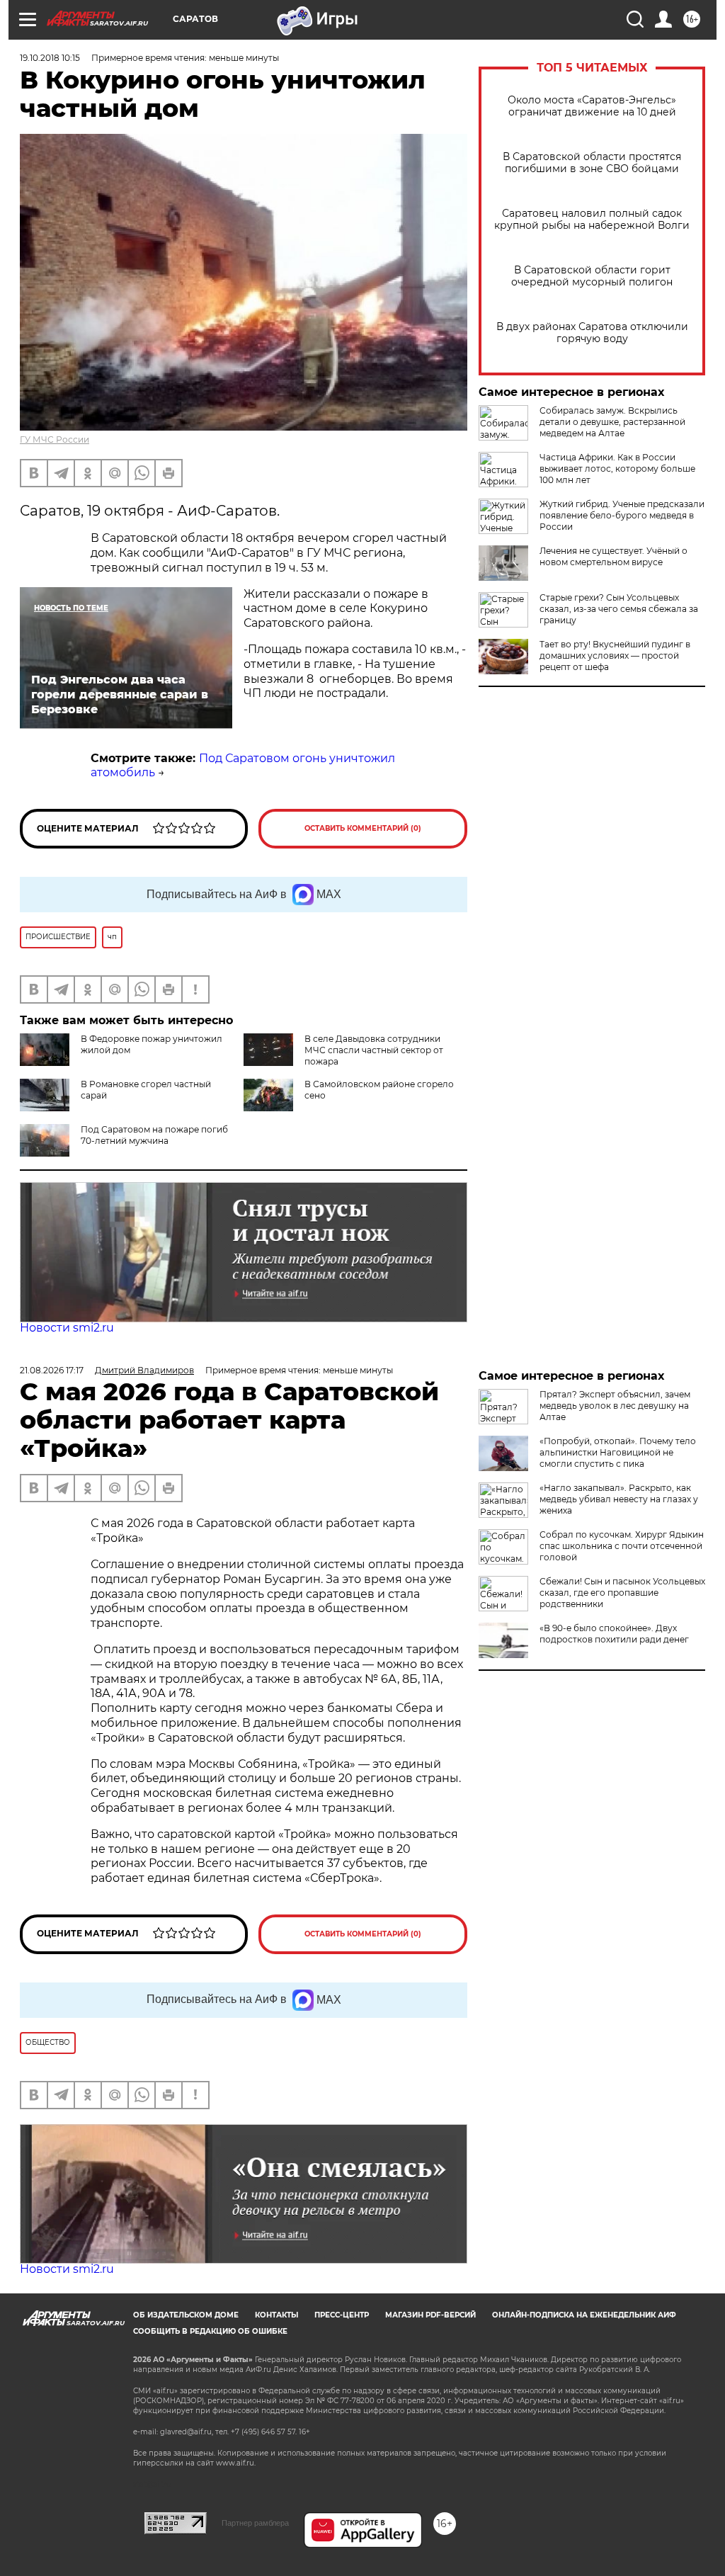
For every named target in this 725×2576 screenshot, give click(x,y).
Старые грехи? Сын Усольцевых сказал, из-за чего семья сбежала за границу (619, 609)
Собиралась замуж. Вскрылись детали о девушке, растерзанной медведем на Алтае (612, 422)
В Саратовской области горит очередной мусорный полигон (592, 276)
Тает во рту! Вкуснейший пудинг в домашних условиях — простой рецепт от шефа (615, 656)
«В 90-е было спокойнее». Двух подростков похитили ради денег (614, 1634)
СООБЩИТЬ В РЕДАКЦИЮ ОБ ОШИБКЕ (210, 2331)
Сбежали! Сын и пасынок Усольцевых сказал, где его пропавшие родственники (622, 1593)
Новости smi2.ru (67, 1328)
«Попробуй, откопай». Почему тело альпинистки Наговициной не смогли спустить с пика (618, 1452)
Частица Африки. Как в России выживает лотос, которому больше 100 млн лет (617, 469)
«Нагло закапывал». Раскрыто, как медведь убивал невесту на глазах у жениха (619, 1499)
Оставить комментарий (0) (363, 828)
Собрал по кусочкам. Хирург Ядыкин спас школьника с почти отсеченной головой (622, 1546)
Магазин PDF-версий (430, 2315)
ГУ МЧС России (55, 439)
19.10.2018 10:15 (50, 58)
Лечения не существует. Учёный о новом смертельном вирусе (613, 556)
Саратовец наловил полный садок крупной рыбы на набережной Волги (592, 220)
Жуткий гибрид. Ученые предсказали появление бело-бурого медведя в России (622, 515)
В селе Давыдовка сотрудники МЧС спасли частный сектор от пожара (374, 1050)
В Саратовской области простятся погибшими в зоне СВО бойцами (592, 163)
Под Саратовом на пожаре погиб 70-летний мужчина (154, 1135)
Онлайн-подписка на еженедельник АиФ (584, 2315)
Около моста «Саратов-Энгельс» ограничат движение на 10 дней (592, 106)
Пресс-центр (342, 2315)
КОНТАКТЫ (276, 2315)
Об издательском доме (186, 2315)
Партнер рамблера (255, 2523)
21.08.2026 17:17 (52, 1370)
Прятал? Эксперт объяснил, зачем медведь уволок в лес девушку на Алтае (615, 1406)
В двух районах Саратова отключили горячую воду (592, 333)
